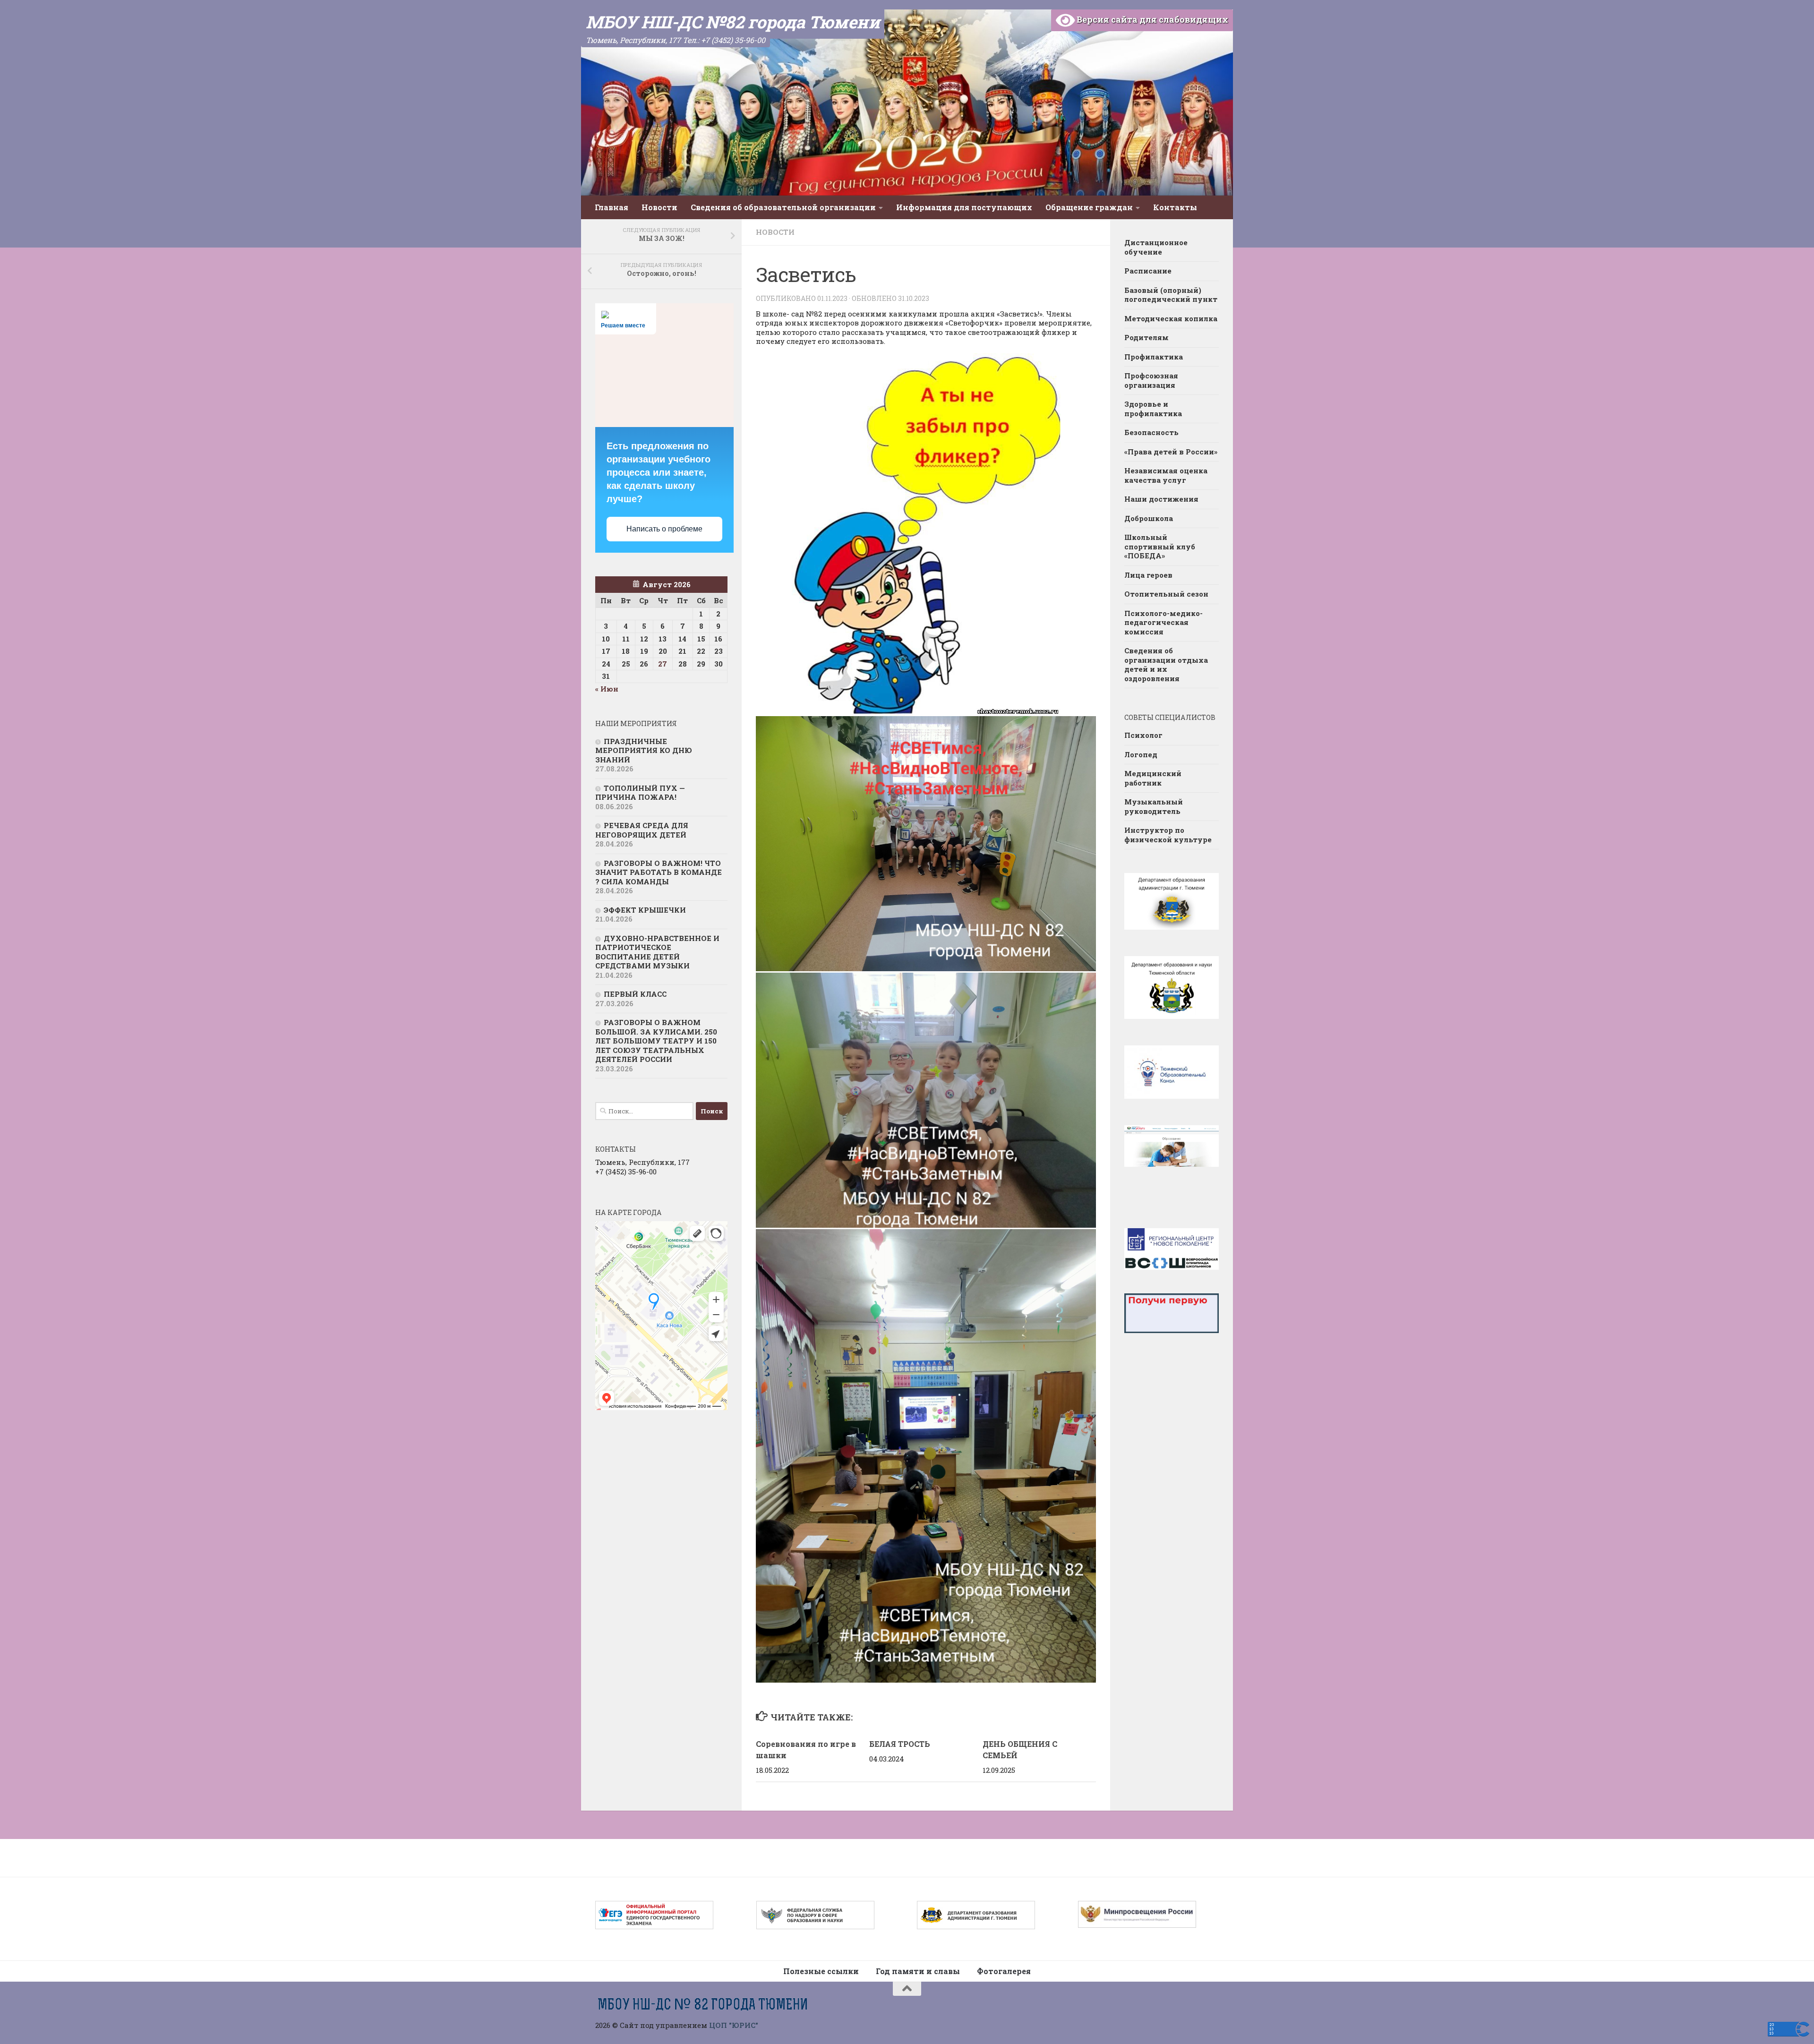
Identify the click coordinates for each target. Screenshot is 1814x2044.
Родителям (1147, 337)
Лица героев (1148, 575)
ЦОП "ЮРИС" (734, 2025)
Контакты (1175, 207)
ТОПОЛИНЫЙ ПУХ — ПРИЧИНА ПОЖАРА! (640, 793)
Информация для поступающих (964, 207)
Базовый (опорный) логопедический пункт (1171, 295)
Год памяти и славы (918, 1971)
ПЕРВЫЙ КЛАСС (635, 994)
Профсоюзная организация (1151, 380)
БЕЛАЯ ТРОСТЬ (900, 1744)
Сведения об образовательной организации (783, 207)
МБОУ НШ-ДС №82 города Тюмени (733, 22)
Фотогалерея (1004, 1971)
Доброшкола (1149, 518)
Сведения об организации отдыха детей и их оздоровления (1166, 664)
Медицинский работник (1153, 778)
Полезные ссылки (821, 1971)
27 (663, 664)
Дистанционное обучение (1156, 247)
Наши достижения (1161, 499)
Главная (612, 207)
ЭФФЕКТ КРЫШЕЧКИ (645, 910)
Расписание (1148, 271)
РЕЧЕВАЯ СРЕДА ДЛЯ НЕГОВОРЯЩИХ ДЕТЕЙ (642, 830)
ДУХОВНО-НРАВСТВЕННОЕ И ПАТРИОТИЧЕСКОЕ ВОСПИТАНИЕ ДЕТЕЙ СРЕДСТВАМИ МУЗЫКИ (657, 952)
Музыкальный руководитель (1154, 806)
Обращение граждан (1089, 207)
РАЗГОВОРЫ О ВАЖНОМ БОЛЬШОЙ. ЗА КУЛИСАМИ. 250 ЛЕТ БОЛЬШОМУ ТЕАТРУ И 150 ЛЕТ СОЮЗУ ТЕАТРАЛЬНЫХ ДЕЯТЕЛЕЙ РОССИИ (656, 1041)
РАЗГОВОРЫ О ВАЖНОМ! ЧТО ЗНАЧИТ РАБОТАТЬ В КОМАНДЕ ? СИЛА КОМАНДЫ (659, 872)
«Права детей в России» (1171, 452)
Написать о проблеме (664, 529)
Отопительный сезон (1166, 594)
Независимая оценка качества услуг (1166, 475)
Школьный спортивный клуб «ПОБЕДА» (1160, 546)
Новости (659, 207)
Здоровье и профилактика (1153, 409)
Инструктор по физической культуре (1168, 835)
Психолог (1143, 735)
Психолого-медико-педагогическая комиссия (1164, 622)
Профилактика (1154, 357)
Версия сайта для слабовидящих (1151, 19)
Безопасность (1151, 432)
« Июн (607, 689)
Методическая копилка (1171, 318)
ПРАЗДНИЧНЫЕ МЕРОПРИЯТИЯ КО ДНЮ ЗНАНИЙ (644, 750)
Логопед (1141, 754)
